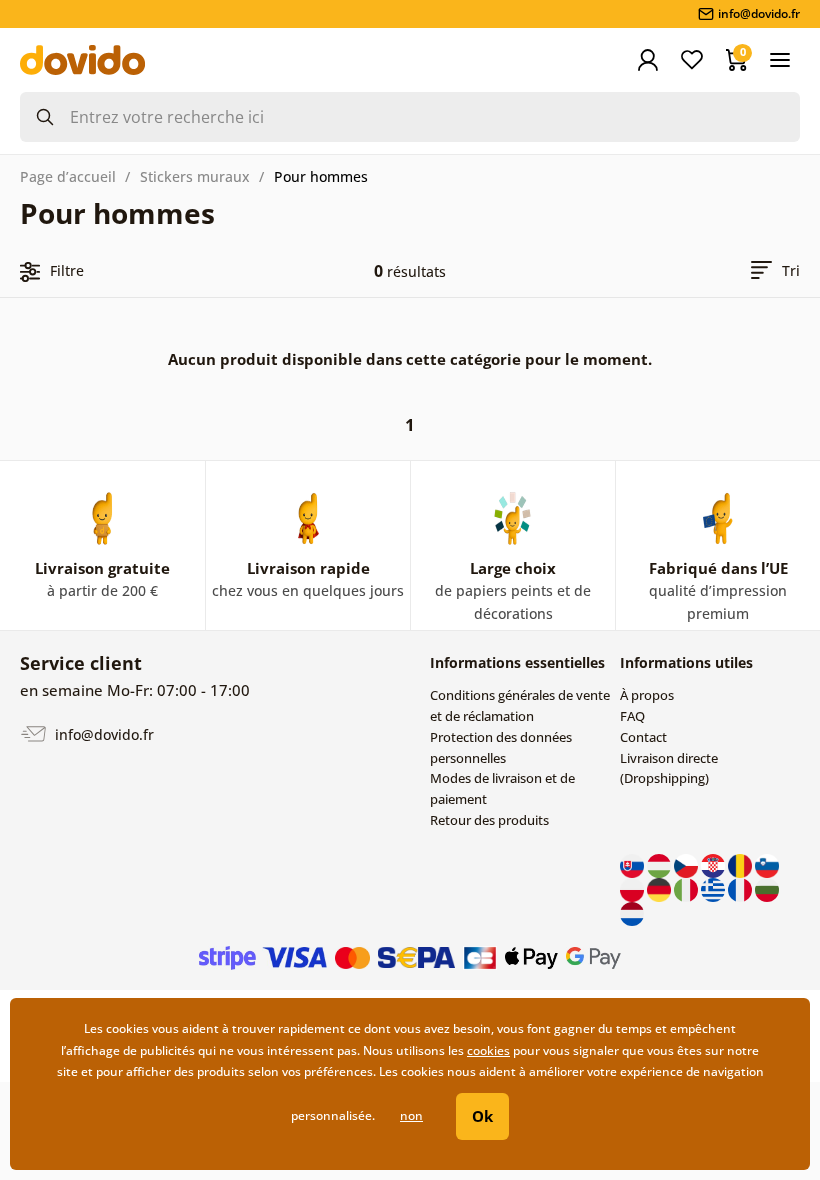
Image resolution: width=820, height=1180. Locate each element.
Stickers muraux (195, 176)
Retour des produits (489, 820)
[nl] (632, 912)
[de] (660, 888)
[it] (687, 888)
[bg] (767, 888)
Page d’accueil (68, 176)
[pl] (633, 888)
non (411, 1115)
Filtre (67, 270)
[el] (714, 888)
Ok (482, 1116)
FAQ (632, 716)
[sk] (633, 864)
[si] (767, 864)
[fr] (741, 888)
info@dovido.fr (102, 733)
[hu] (660, 864)
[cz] (687, 864)
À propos (647, 695)
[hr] (714, 864)
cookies (488, 1050)
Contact (643, 737)
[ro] (741, 864)
